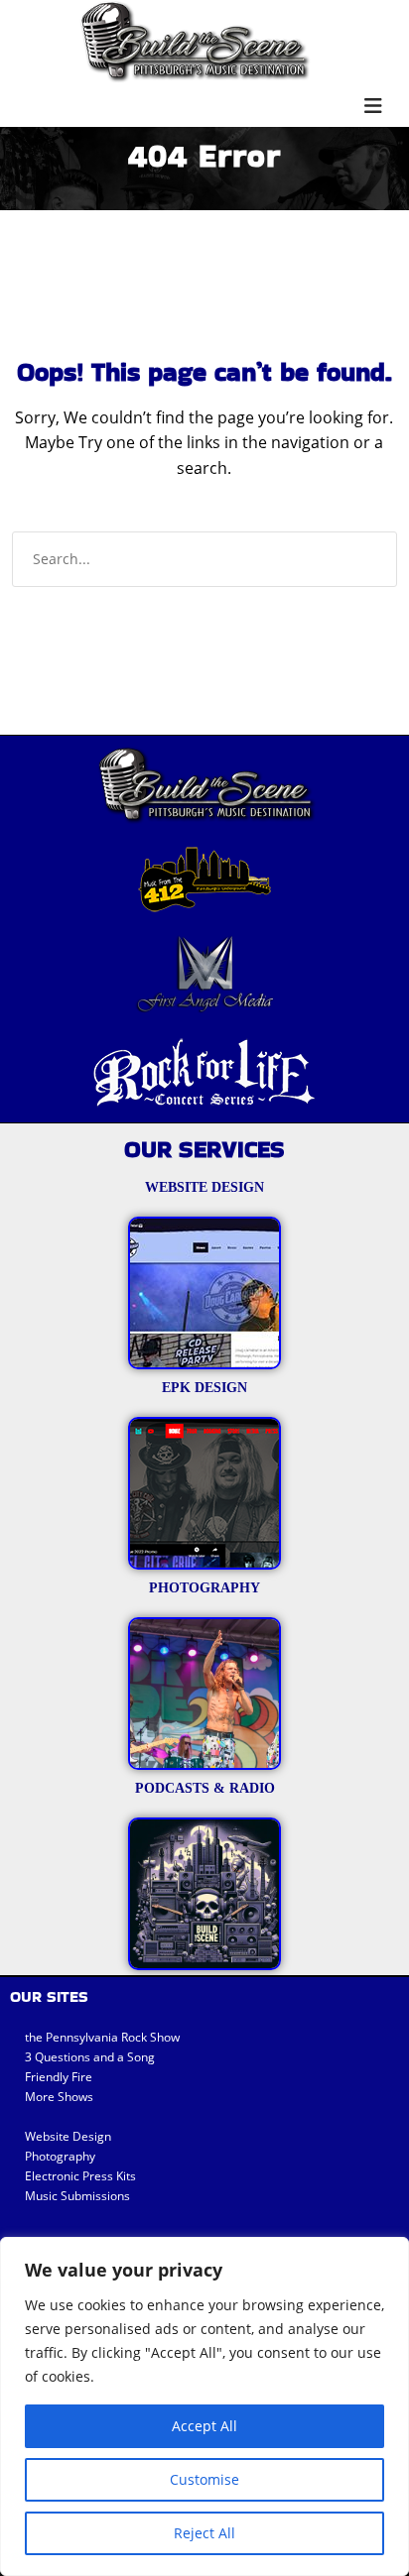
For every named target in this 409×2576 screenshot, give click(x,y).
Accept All (204, 2426)
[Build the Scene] (195, 42)
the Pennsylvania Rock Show (102, 2037)
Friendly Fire (59, 2077)
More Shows (59, 2097)
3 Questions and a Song (90, 2057)
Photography (60, 2156)
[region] (204, 2406)
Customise (204, 2479)
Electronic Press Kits (80, 2176)
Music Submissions (77, 2196)
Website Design (68, 2136)
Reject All (204, 2533)
